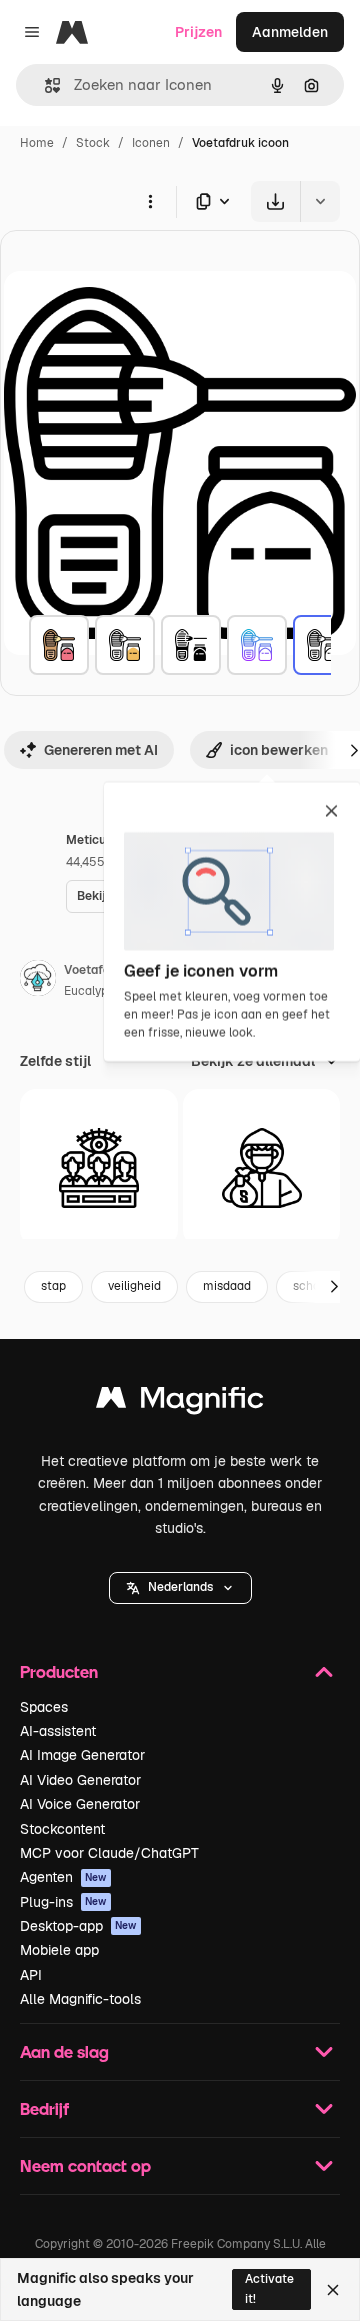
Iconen (151, 143)
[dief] (262, 1168)
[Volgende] (334, 1287)
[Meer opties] (150, 201)
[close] (331, 812)
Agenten (63, 1877)
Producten (59, 1671)
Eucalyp (86, 991)
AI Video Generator (80, 1780)
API (31, 1975)
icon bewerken (279, 750)
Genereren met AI (101, 750)
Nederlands (180, 1587)
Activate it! (269, 2288)
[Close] (333, 2290)
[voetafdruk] (59, 645)
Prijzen (198, 32)
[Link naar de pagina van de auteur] (38, 981)
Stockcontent (62, 1829)
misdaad (227, 1286)
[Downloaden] (275, 201)
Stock (93, 143)
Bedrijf (44, 2108)
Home (37, 143)
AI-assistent (58, 1731)
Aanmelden (290, 32)
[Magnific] (180, 1402)
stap (53, 1286)
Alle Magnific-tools (80, 1999)
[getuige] (99, 1168)
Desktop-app (78, 1926)
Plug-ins (63, 1902)
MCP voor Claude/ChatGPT (109, 1853)
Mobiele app (59, 1950)
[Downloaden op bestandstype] (214, 201)
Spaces (44, 1707)
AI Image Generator (82, 1755)
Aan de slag (64, 2051)
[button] (180, 1588)
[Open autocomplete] (44, 85)
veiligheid (134, 1286)
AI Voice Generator (80, 1804)
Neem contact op (85, 2165)
